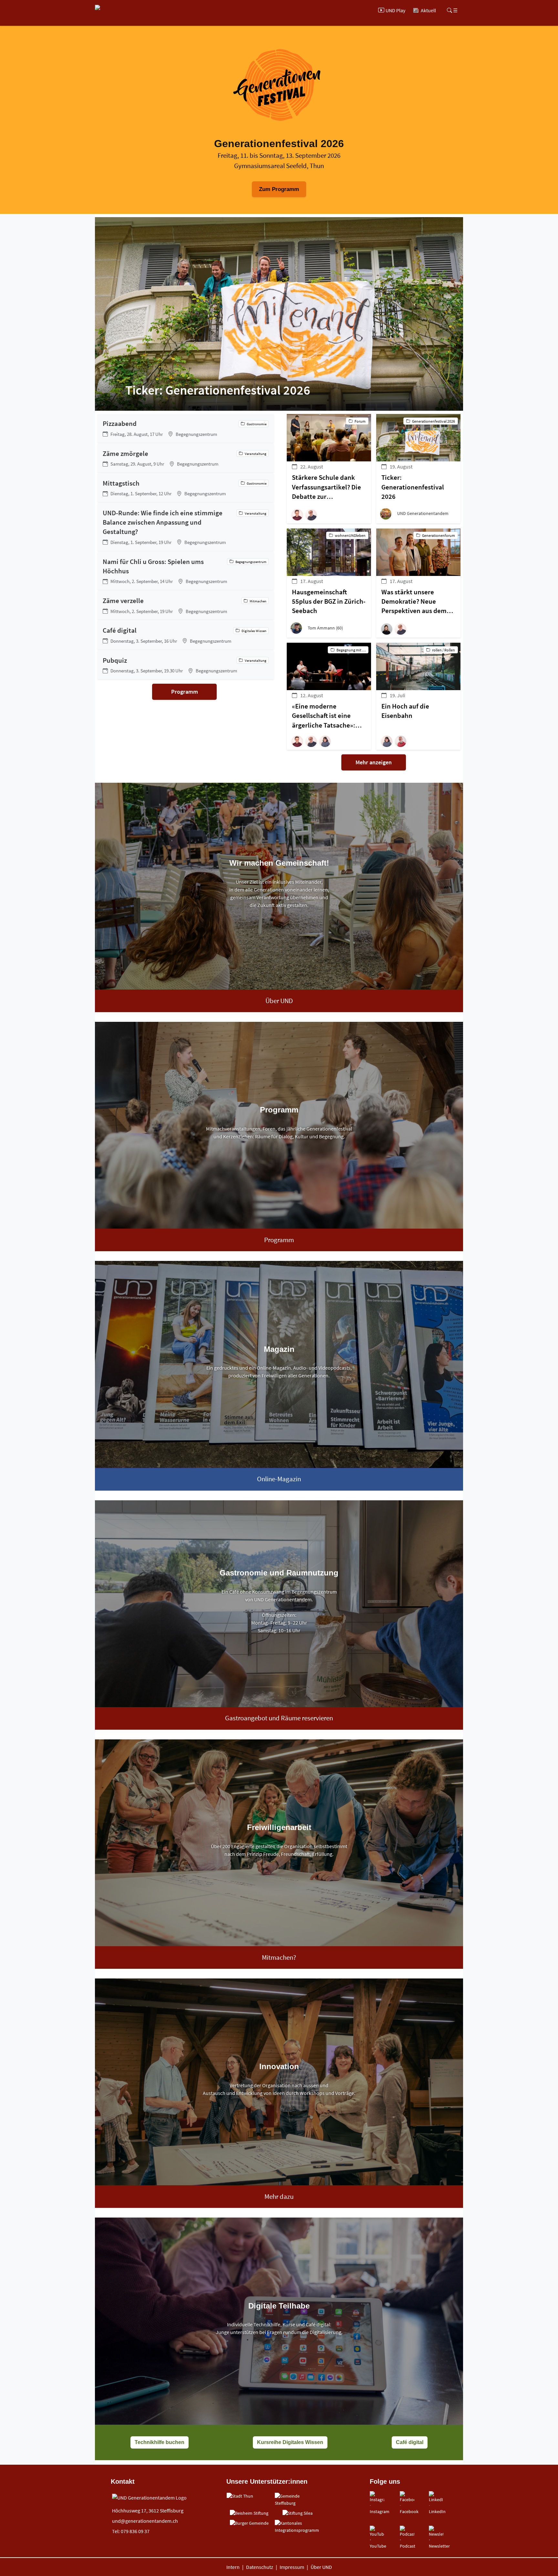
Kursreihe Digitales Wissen (290, 2442)
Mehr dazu (279, 2197)
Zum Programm (279, 189)
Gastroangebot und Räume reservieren (279, 1718)
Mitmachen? (279, 1957)
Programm (185, 692)
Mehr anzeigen (374, 762)
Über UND (279, 1001)
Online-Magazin (279, 1479)
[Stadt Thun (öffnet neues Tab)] (240, 2496)
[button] (299, 515)
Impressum (292, 2567)
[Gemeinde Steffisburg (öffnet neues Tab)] (297, 2500)
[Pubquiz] (186, 665)
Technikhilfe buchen (160, 2442)
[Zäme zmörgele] (186, 458)
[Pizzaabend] (186, 428)
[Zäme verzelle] (186, 605)
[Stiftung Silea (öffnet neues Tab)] (298, 2513)
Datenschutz (260, 2567)
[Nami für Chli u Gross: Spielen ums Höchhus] (186, 571)
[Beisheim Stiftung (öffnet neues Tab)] (249, 2513)
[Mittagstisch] (186, 488)
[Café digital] (186, 635)
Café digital (410, 2442)
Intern (233, 2567)
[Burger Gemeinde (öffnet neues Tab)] (249, 2523)
